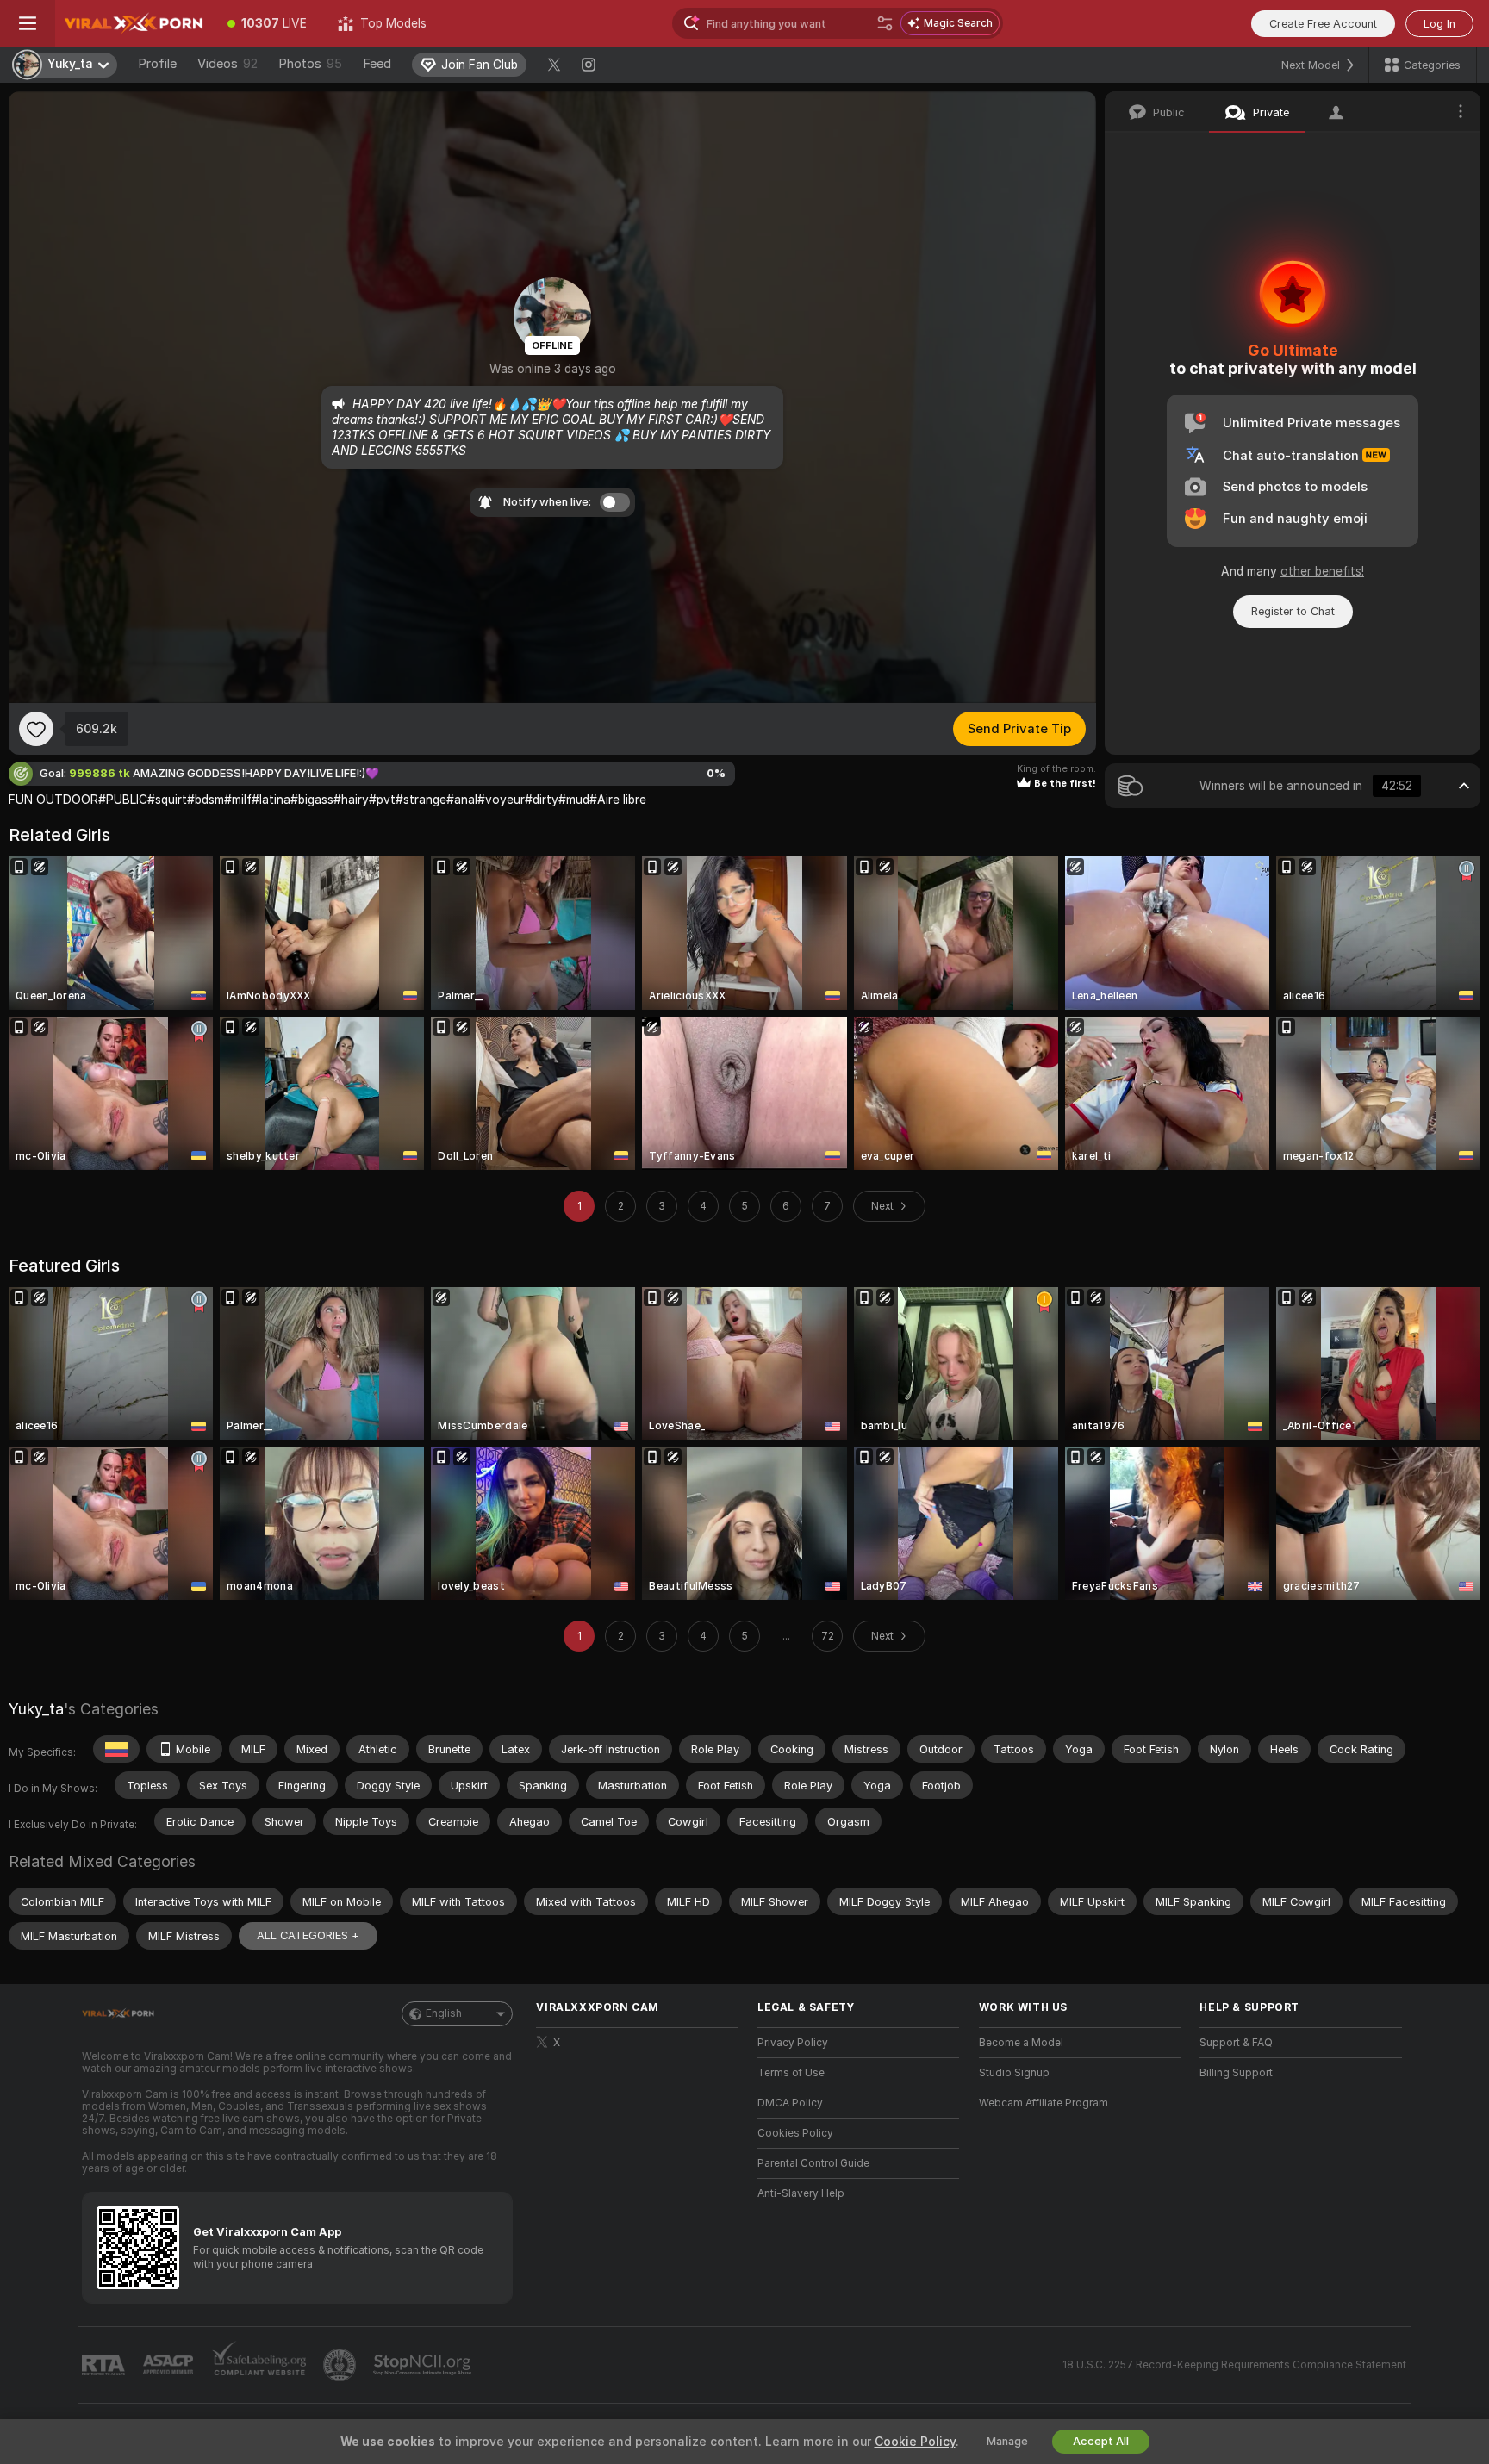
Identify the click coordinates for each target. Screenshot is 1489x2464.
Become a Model (1021, 2043)
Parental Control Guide (813, 2163)
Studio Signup (1014, 2073)
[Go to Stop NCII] (424, 2365)
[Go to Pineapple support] (341, 2365)
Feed (377, 64)
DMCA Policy (790, 2103)
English (444, 2013)
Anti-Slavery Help (801, 2193)
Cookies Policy (795, 2133)
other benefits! (1322, 571)
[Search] (885, 23)
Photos (310, 64)
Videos (227, 64)
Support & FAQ (1236, 2043)
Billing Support (1236, 2073)
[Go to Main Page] (134, 23)
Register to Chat (1293, 611)
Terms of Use (791, 2073)
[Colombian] (116, 1749)
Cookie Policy (915, 2442)
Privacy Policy (793, 2043)
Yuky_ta (36, 1709)
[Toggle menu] (28, 23)
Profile (157, 64)
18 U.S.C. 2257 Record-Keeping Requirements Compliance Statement (1234, 2365)
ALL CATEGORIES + (308, 1935)
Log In (1439, 24)
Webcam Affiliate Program (1044, 2103)
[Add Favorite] (36, 729)
